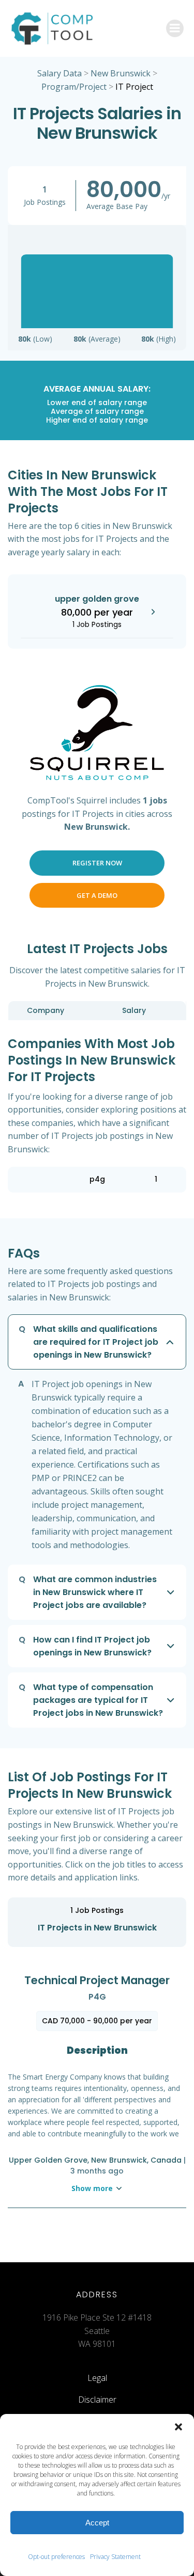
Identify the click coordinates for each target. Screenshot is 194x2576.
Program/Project (74, 87)
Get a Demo (97, 895)
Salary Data (59, 73)
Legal (97, 2378)
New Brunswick (121, 73)
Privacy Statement (115, 2557)
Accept (97, 2523)
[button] (178, 2427)
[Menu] (175, 28)
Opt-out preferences (56, 2557)
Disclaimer (97, 2400)
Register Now (97, 863)
